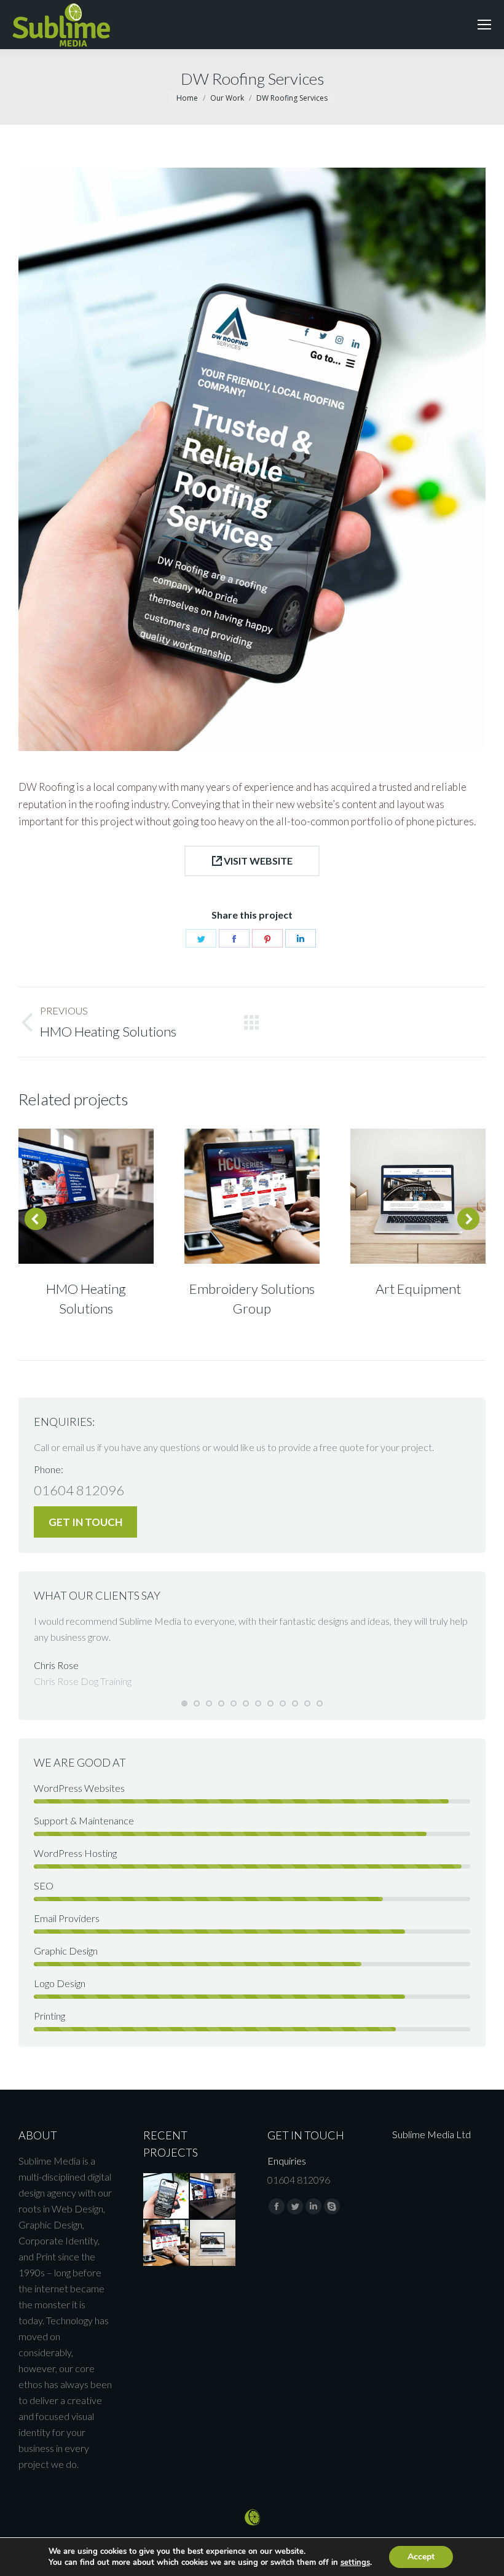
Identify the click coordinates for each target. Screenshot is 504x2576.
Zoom (69, 1196)
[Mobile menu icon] (484, 25)
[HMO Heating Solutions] (213, 2197)
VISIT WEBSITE (257, 861)
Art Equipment (418, 1289)
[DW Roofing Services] (167, 2197)
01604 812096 (79, 1490)
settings (355, 2562)
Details (103, 1196)
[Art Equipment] (213, 2243)
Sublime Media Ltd (431, 2134)
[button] (184, 1703)
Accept (421, 2557)
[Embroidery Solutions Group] (167, 2243)
